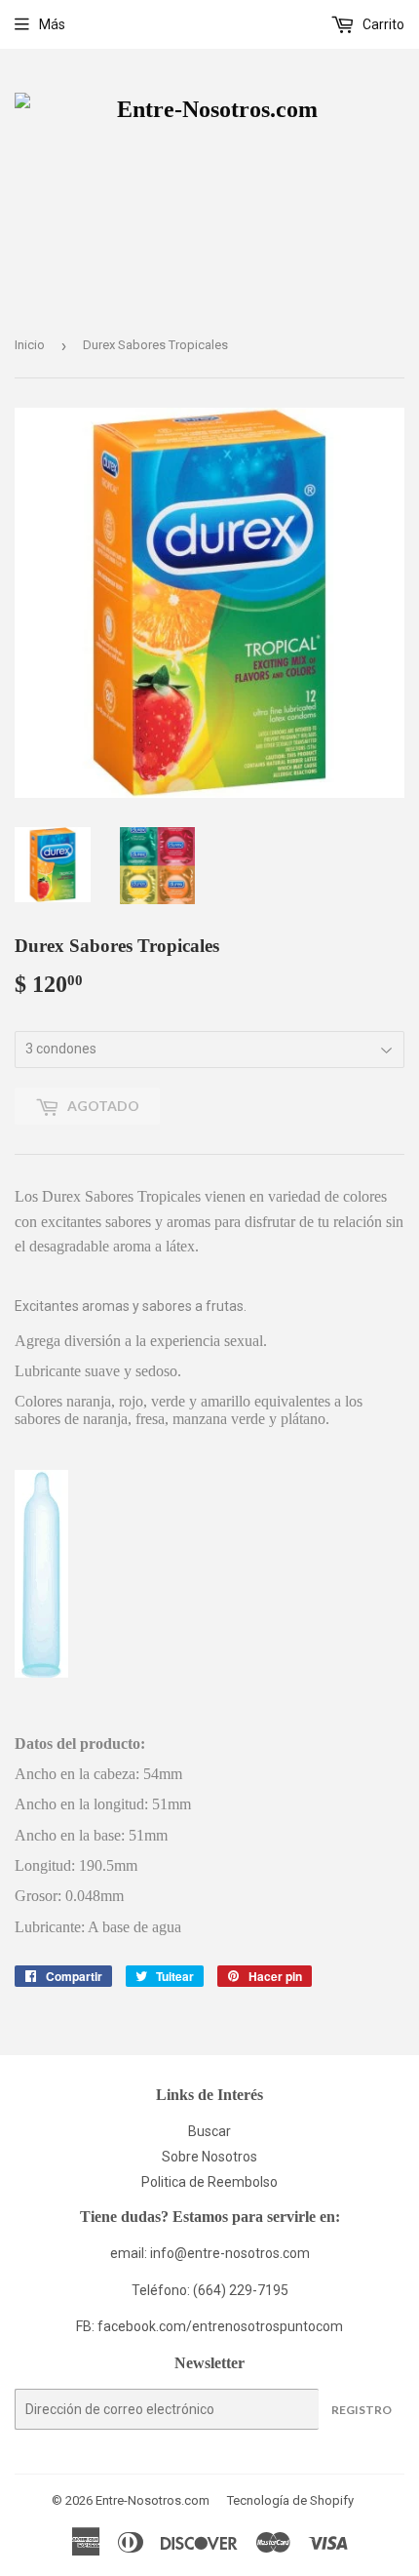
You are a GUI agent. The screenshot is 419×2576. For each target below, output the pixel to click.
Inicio (30, 345)
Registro (362, 2410)
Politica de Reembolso (209, 2182)
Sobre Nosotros (209, 2157)
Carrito (382, 24)
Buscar (209, 2131)
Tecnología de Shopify (290, 2500)
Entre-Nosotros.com (152, 2500)
